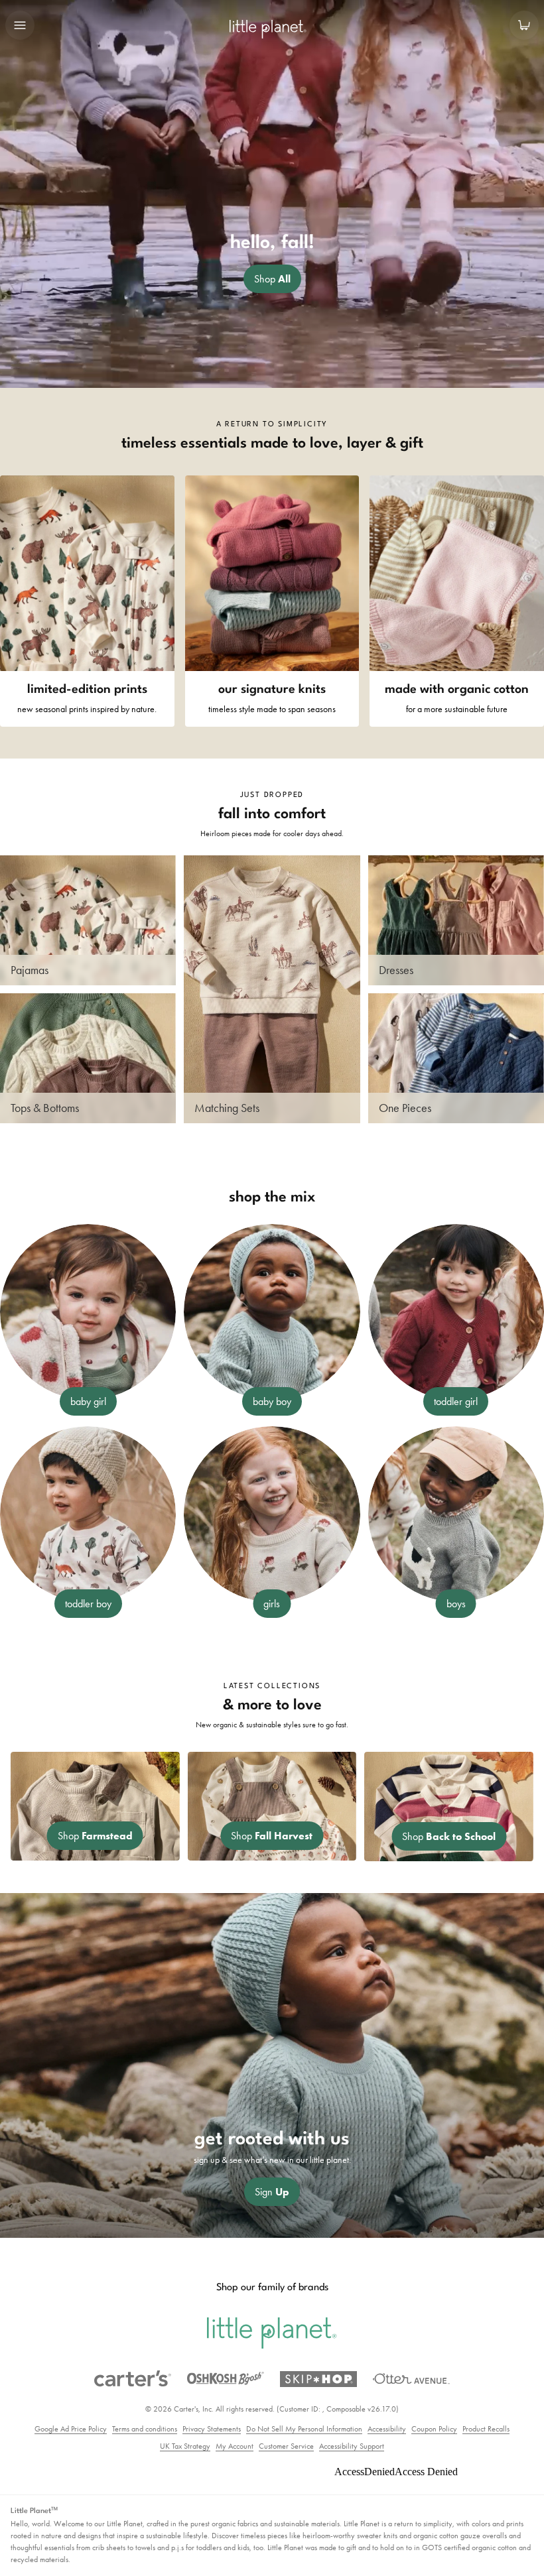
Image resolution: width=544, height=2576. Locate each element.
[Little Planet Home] (272, 30)
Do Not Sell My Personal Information (304, 2429)
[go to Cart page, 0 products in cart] (524, 25)
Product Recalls (486, 2429)
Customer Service (286, 2446)
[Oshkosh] (226, 2378)
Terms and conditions (145, 2429)
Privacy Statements (212, 2429)
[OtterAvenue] (411, 2379)
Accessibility (387, 2429)
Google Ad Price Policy (71, 2429)
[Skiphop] (318, 2379)
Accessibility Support (352, 2446)
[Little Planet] (272, 2333)
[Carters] (133, 2379)
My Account (235, 2446)
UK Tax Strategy (185, 2446)
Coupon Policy (434, 2429)
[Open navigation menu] (20, 25)
